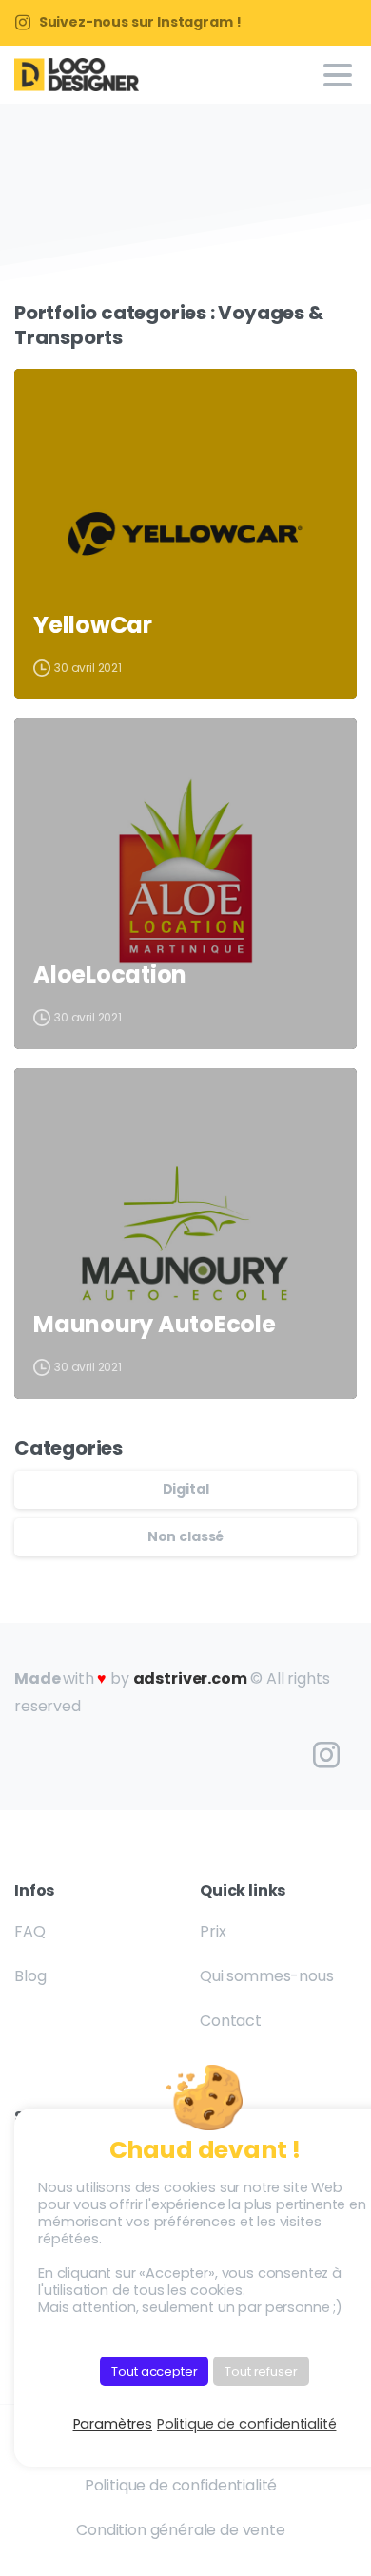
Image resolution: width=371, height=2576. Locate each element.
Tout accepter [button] (154, 2371)
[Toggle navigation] (338, 75)
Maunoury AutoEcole (155, 1325)
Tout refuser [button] (261, 2371)
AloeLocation (110, 975)
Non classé (185, 1536)
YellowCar (93, 626)
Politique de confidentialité (247, 2424)
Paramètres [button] (113, 2424)
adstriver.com (190, 1679)
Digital (186, 1489)
